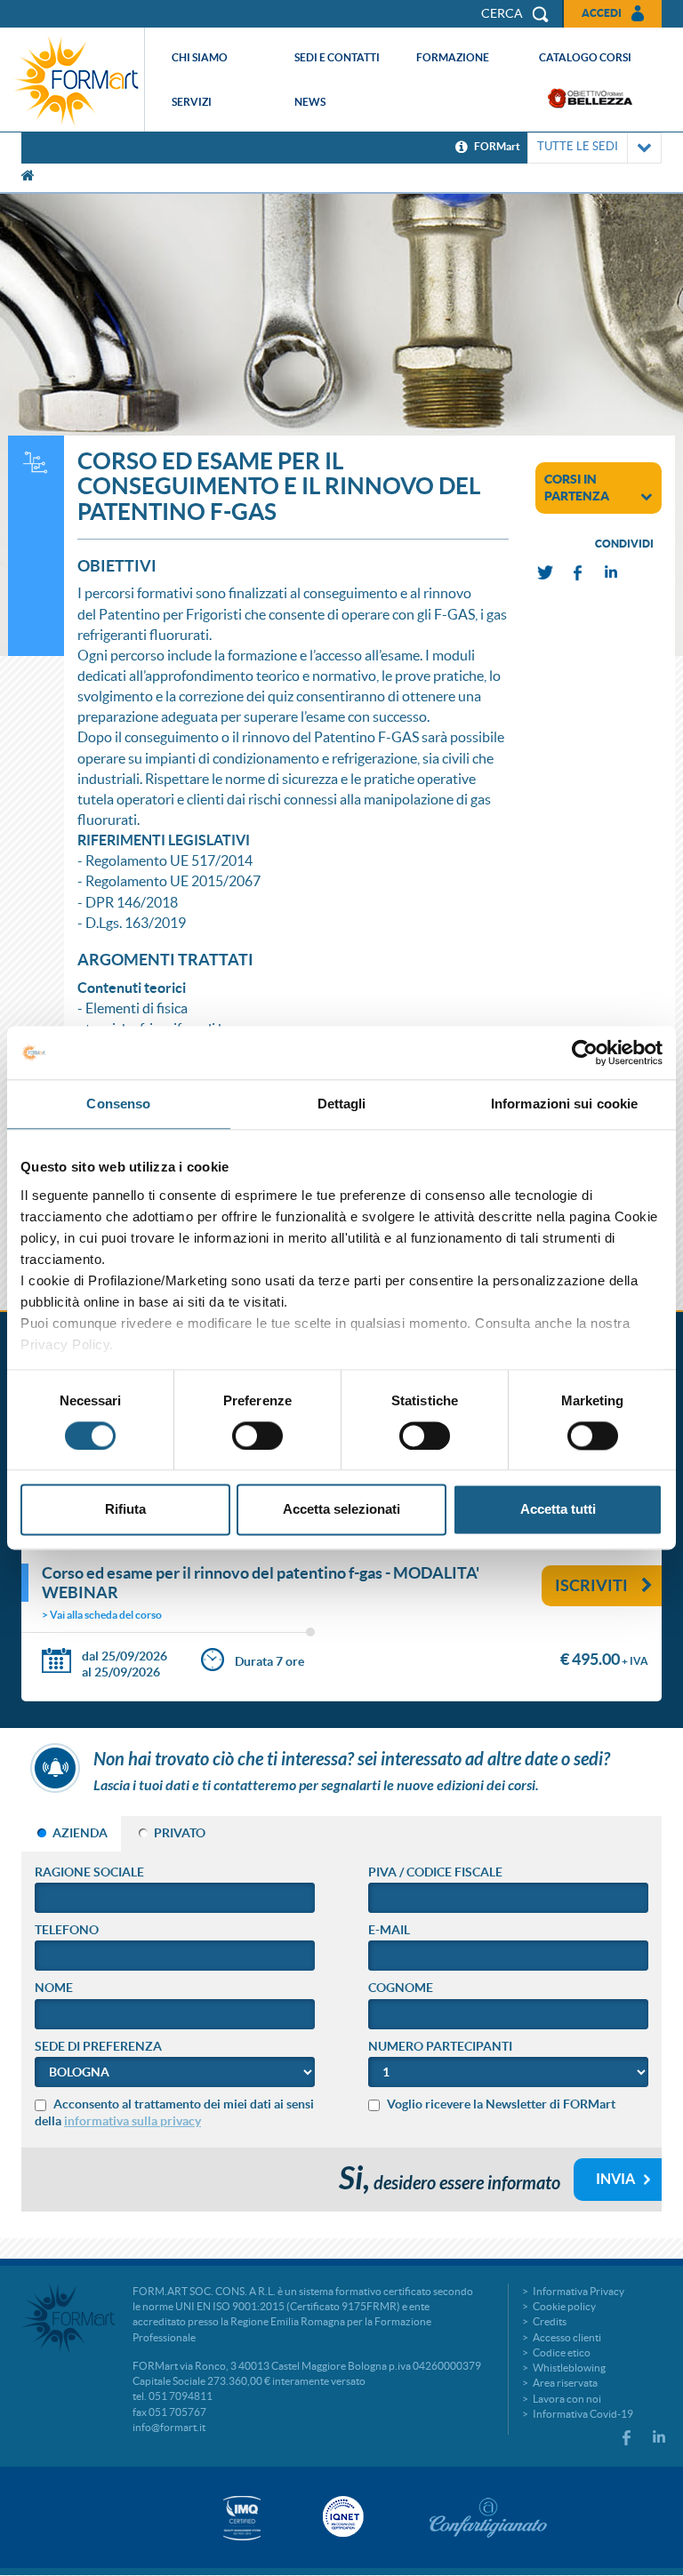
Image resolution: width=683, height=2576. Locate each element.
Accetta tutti (558, 1510)
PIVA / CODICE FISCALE (435, 1872)
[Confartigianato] (488, 2517)
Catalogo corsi (585, 57)
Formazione (453, 57)
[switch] (257, 1436)
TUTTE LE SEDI (578, 146)
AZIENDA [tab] (80, 1833)
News (310, 102)
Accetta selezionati (341, 1510)
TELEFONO (67, 1930)
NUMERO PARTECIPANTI (440, 2046)
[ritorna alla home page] (76, 80)
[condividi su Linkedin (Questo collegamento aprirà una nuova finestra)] (612, 573)
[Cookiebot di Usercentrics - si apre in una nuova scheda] (585, 1052)
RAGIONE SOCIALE (89, 1872)
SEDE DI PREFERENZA (98, 2046)
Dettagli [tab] (342, 1104)
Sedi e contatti (337, 57)
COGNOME (401, 1988)
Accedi (602, 13)
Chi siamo (200, 57)
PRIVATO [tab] (180, 1833)
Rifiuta (125, 1510)
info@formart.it (169, 2427)
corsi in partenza (577, 488)
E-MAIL (389, 1930)
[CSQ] (242, 2518)
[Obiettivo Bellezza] (590, 98)
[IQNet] (341, 2516)
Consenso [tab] (118, 1104)
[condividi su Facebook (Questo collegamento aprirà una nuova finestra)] (579, 573)
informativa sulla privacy (133, 2121)
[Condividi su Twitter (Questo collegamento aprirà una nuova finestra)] (546, 573)
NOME (54, 1988)
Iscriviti (591, 1585)
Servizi (192, 102)
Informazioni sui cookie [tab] (564, 1104)
